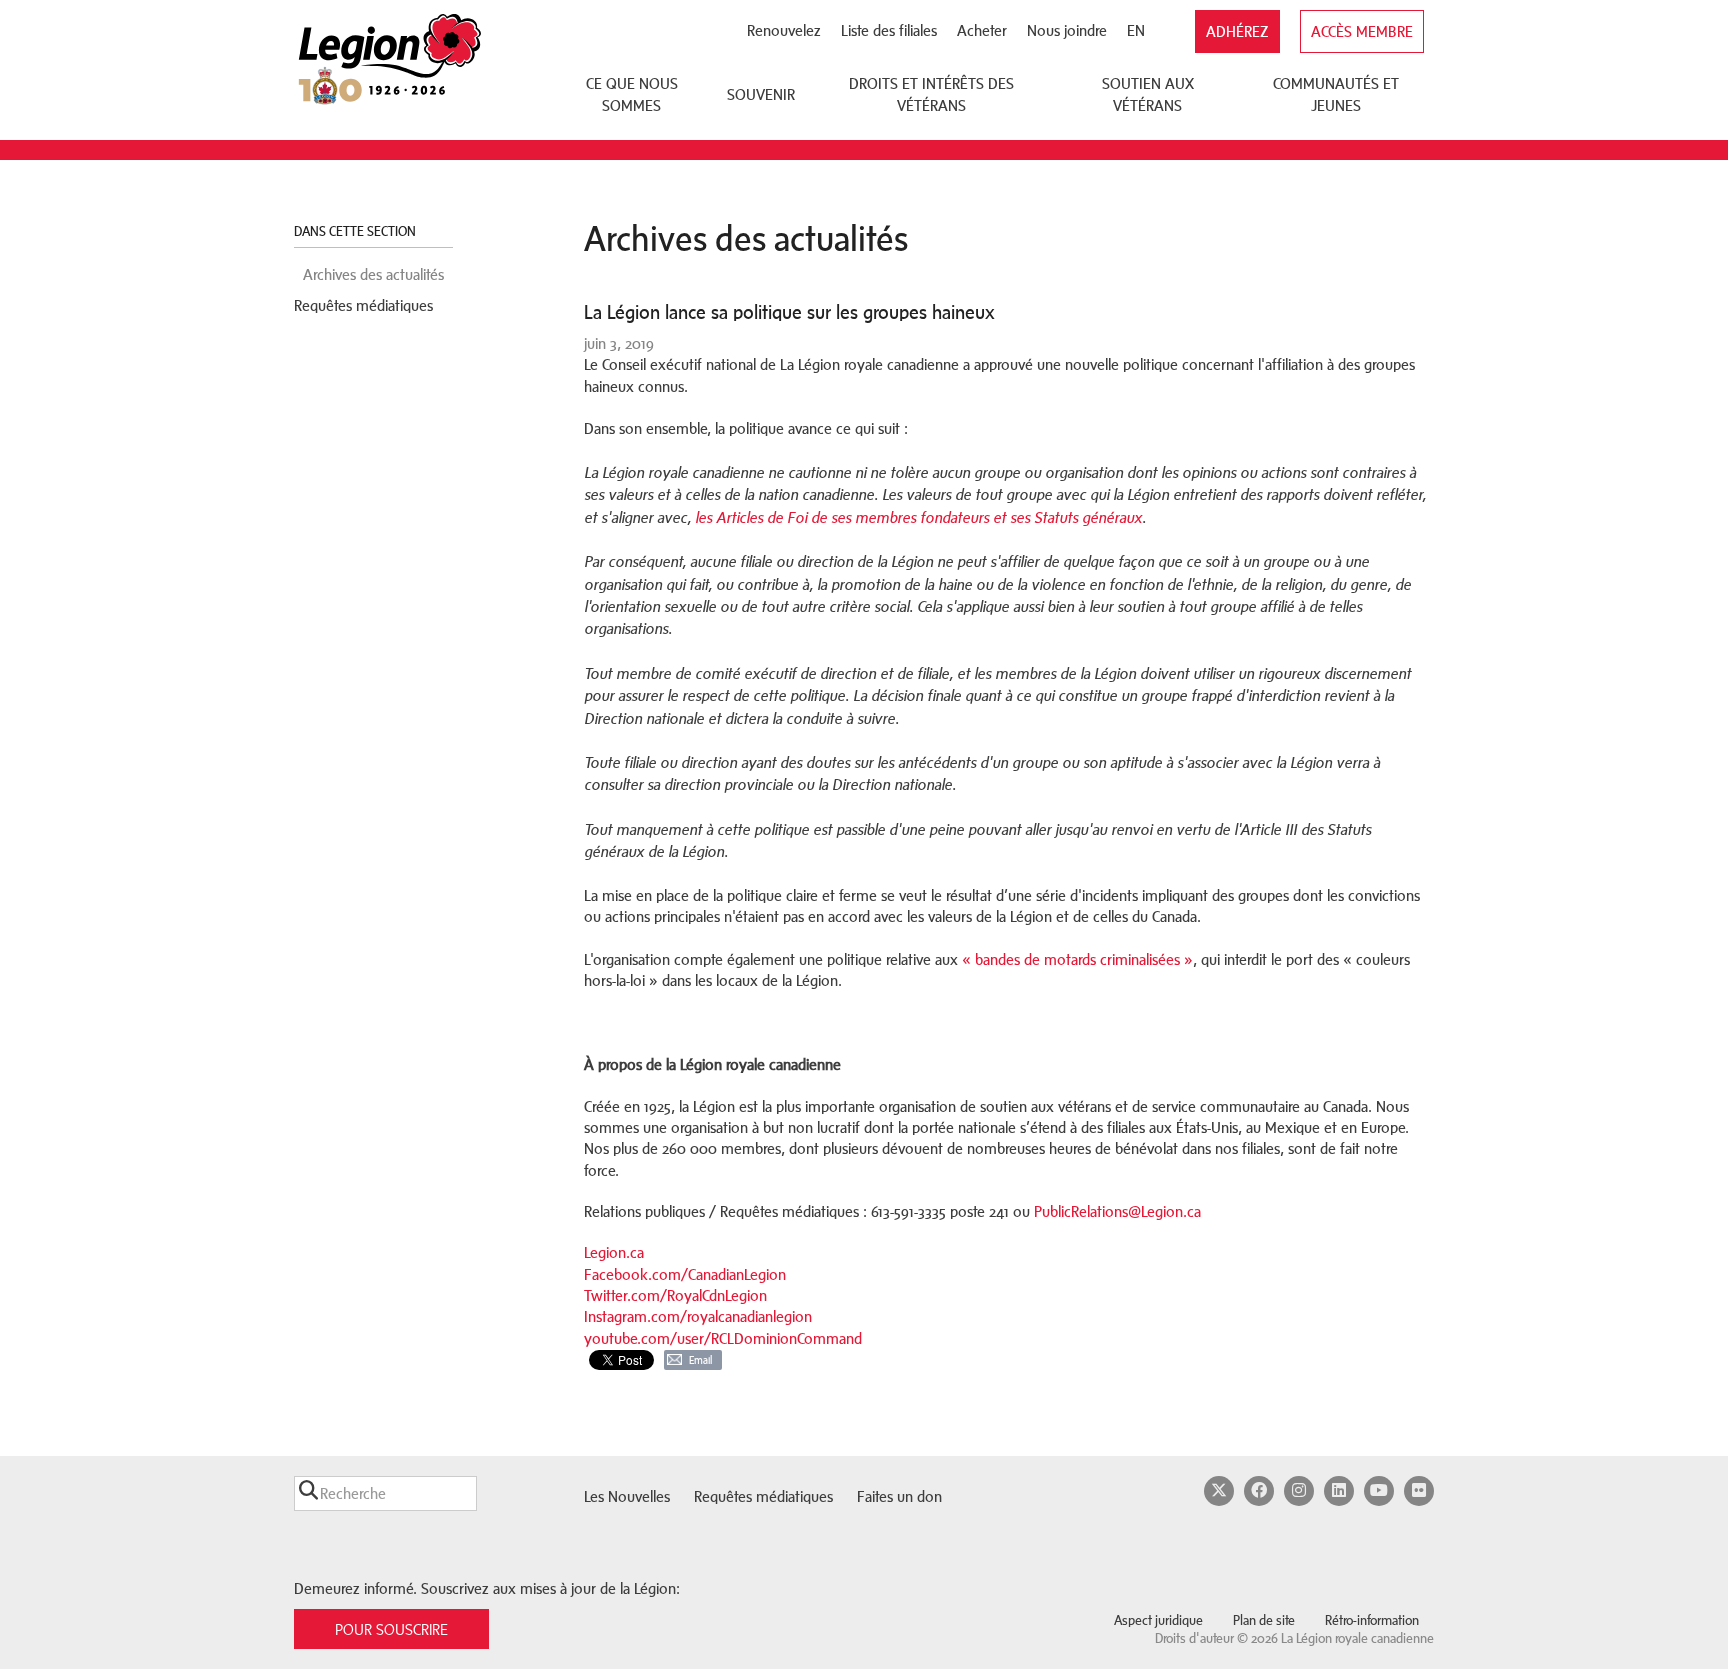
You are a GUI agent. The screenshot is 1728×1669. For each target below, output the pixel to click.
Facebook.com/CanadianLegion (685, 1274)
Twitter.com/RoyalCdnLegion (675, 1295)
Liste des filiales (889, 30)
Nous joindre (1067, 30)
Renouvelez (784, 30)
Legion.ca (614, 1252)
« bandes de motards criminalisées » (1077, 959)
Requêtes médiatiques (363, 305)
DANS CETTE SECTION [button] (356, 231)
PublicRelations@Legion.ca (1117, 1211)
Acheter (982, 30)
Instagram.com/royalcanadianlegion (698, 1316)
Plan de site (1264, 1620)
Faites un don (899, 1496)
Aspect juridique (1158, 1620)
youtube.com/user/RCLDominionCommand (723, 1338)
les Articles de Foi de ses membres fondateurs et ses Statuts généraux (918, 518)
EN (1136, 30)
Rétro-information (1372, 1620)
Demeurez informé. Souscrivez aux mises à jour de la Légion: (487, 1588)
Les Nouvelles (627, 1496)
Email (700, 1360)
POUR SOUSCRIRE (391, 1629)
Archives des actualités (373, 274)
